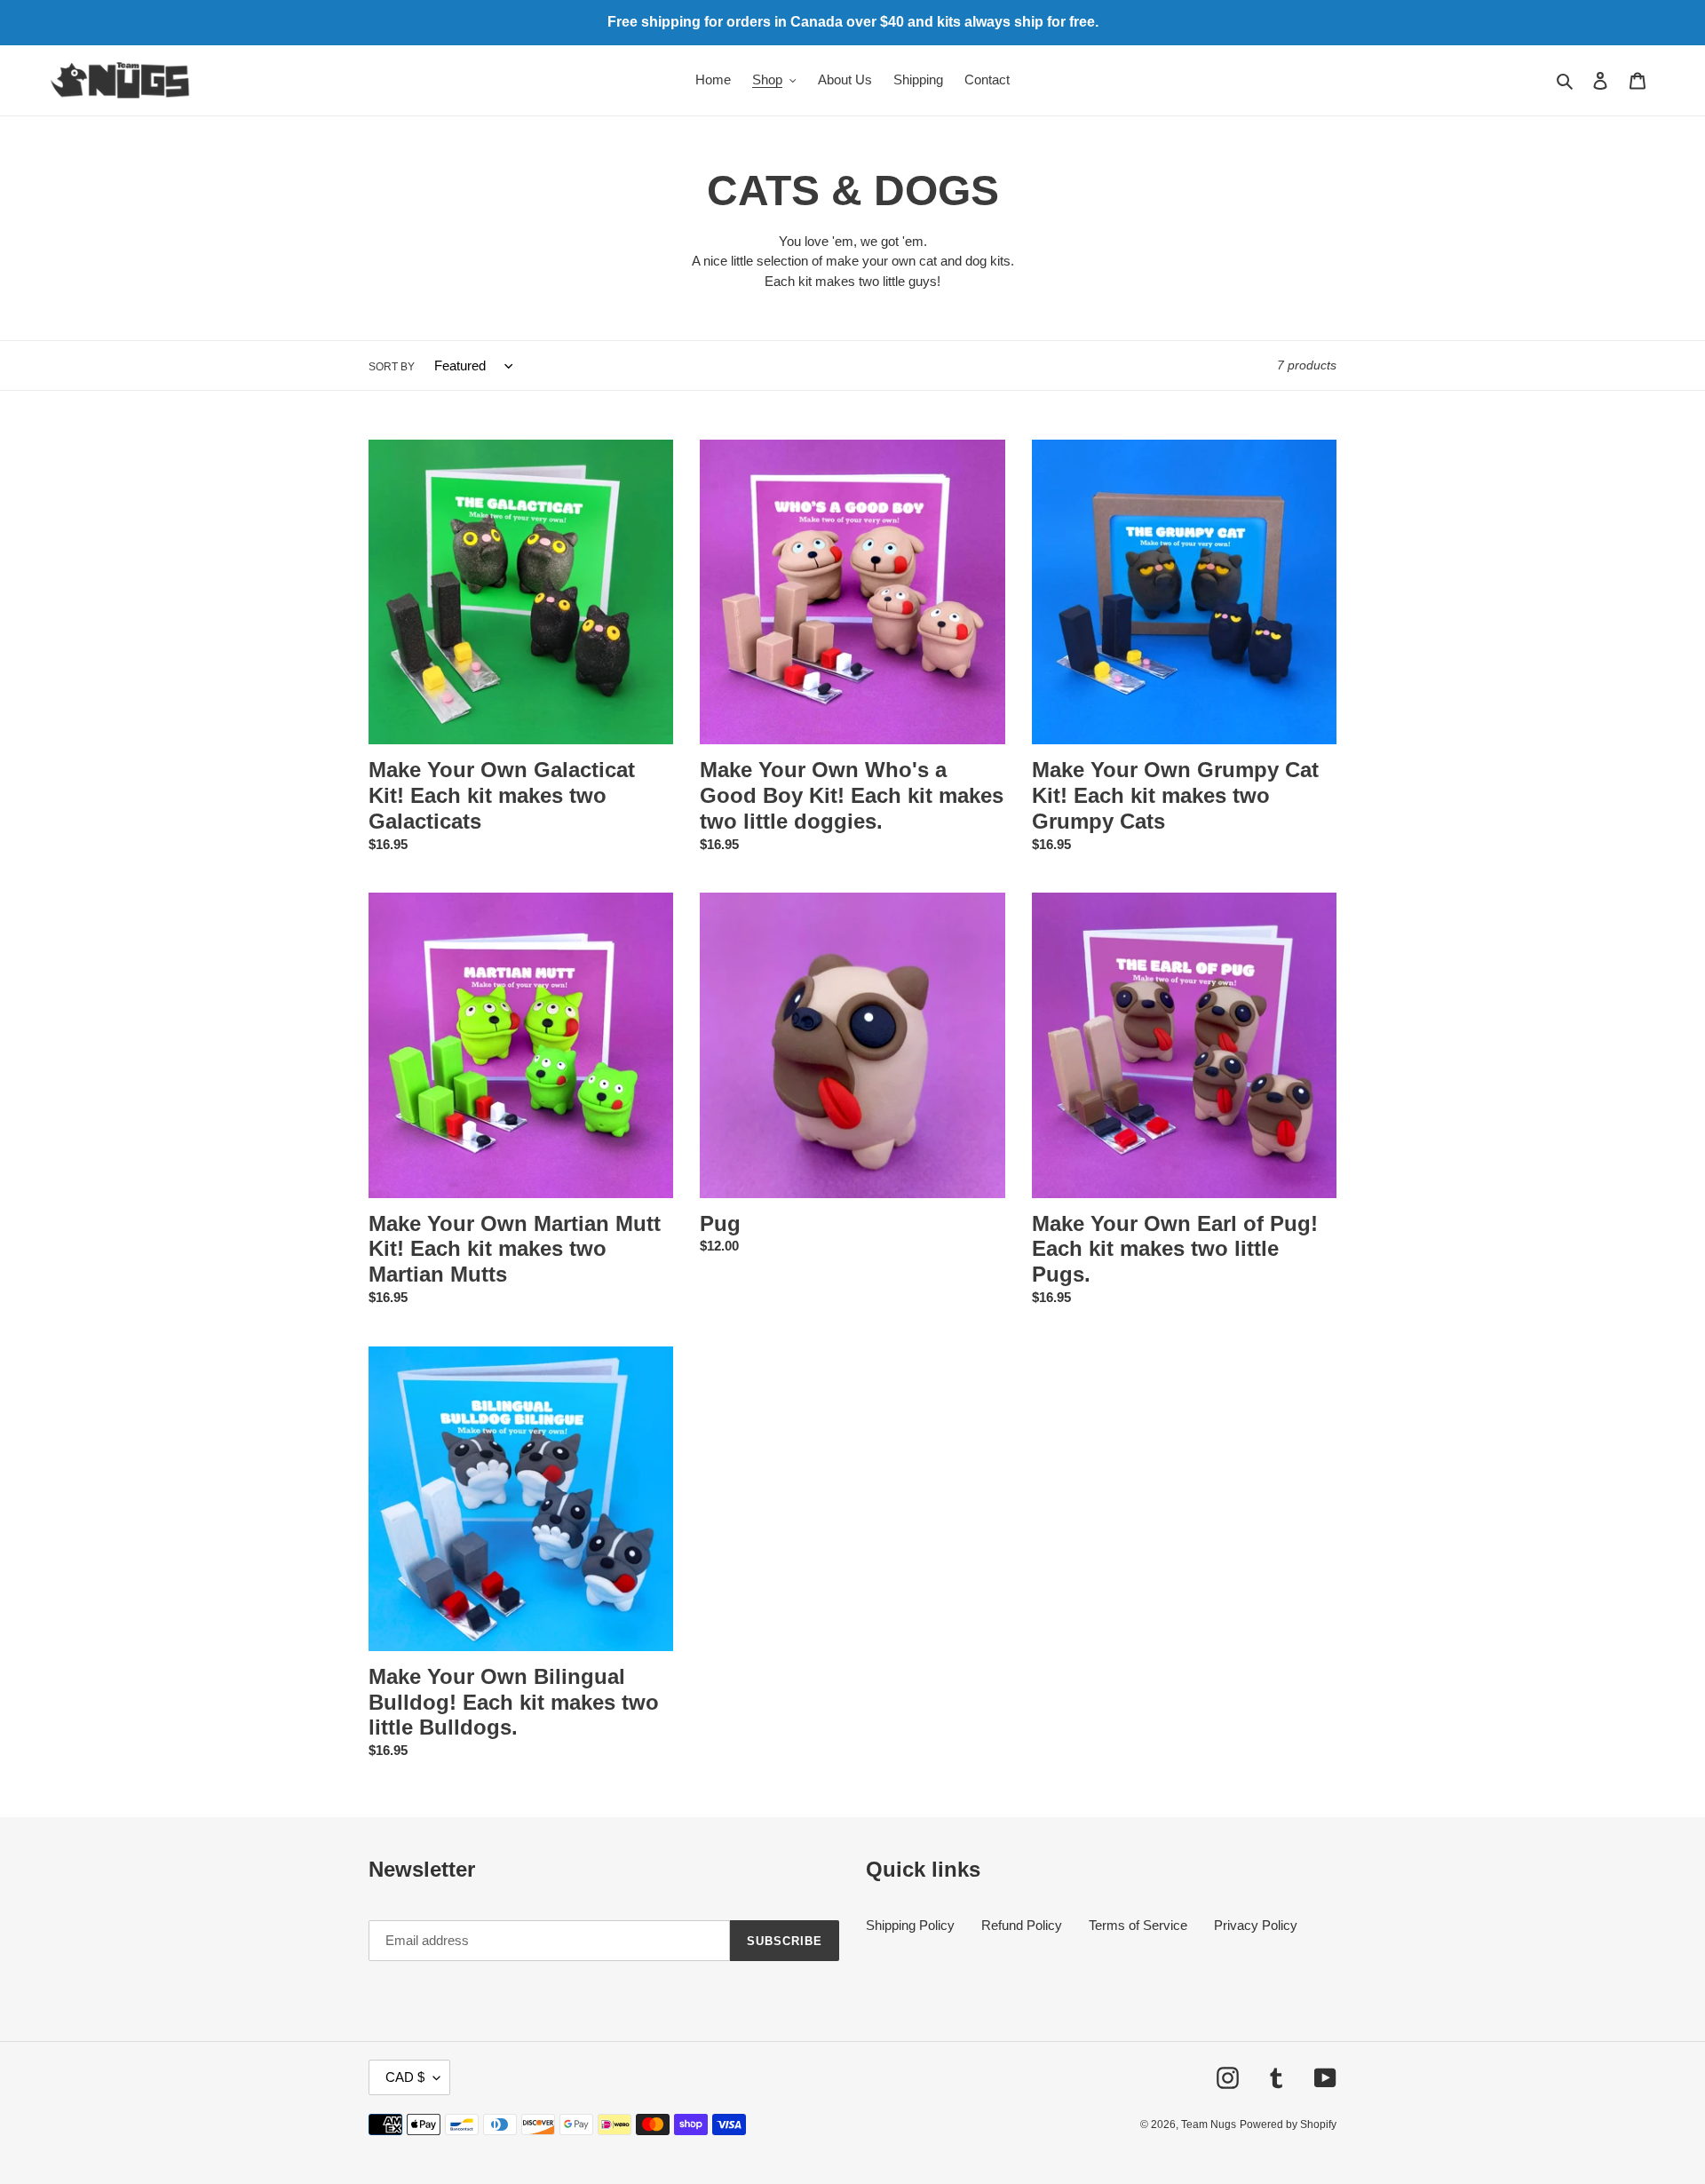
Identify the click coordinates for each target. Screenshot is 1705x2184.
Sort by (392, 367)
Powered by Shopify (1288, 2124)
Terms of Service (1138, 1925)
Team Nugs (1209, 2124)
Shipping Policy (910, 1925)
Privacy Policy (1256, 1925)
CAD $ (405, 2077)
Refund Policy (1022, 1925)
